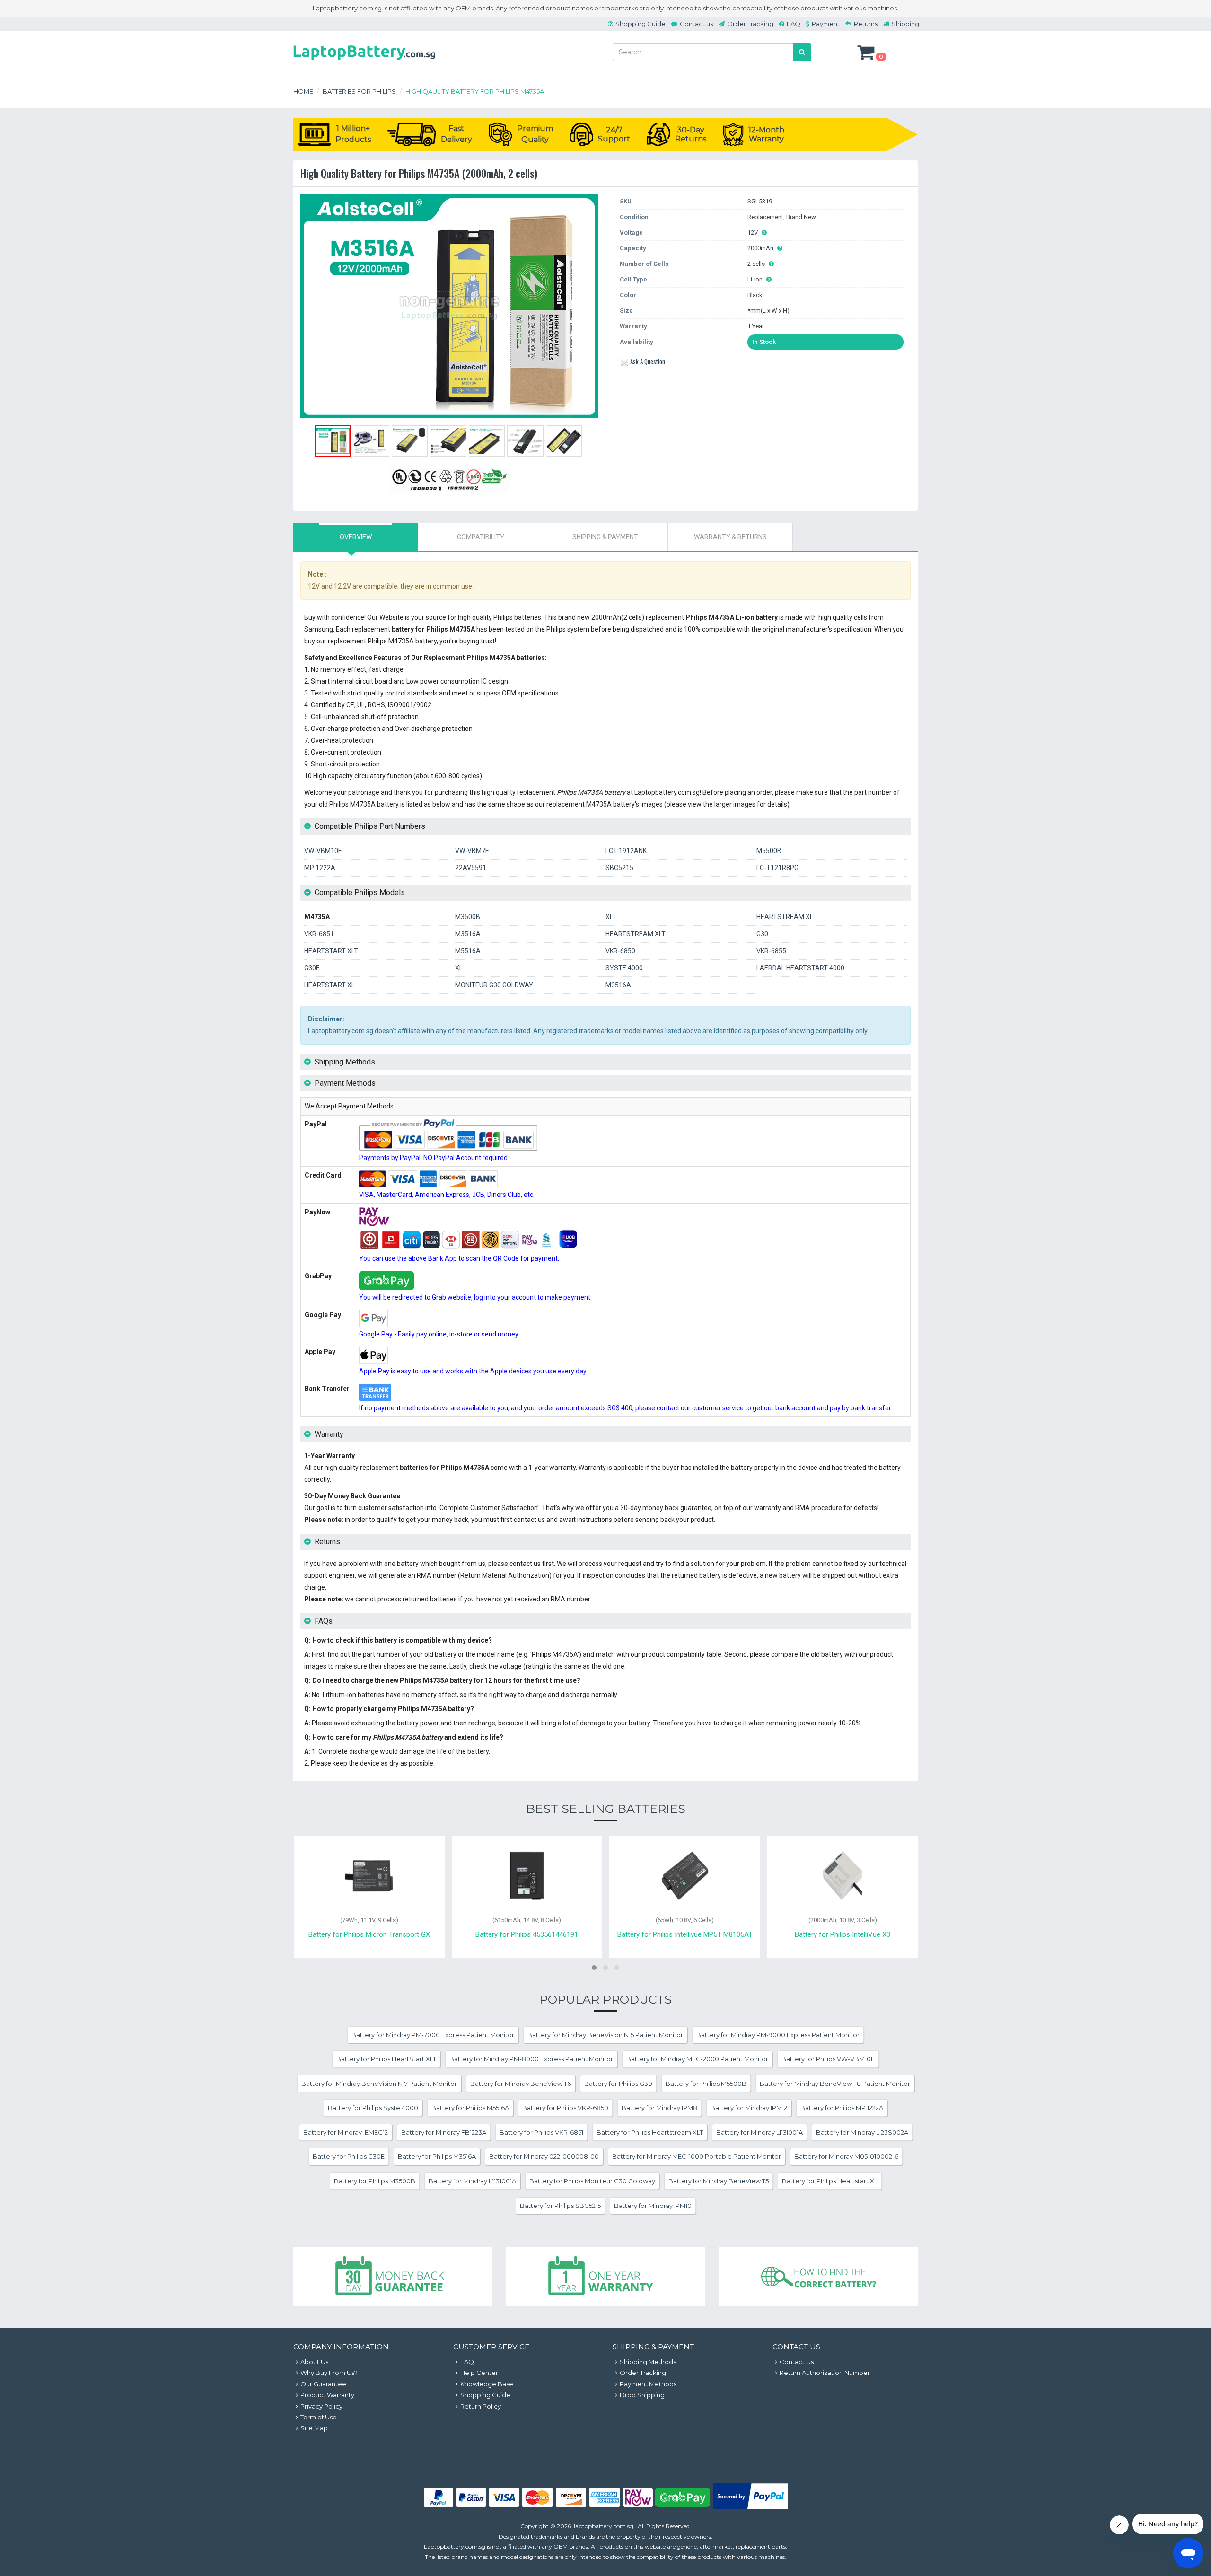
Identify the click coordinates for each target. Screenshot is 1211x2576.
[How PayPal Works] (750, 2507)
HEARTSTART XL (329, 985)
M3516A (468, 934)
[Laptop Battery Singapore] (364, 62)
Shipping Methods (648, 2362)
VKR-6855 (771, 951)
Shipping (905, 24)
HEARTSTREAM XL (785, 917)
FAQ (794, 24)
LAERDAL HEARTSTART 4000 (800, 968)
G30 (762, 934)
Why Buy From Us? (329, 2373)
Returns (866, 24)
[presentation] (356, 537)
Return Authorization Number (825, 2373)
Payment (826, 24)
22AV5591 (471, 868)
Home (303, 91)
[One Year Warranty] (605, 2277)
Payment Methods (648, 2384)
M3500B (468, 917)
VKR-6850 (620, 951)
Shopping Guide (641, 24)
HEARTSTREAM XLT (636, 934)
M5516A (468, 951)
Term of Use (319, 2417)
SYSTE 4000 (624, 968)
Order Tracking (750, 24)
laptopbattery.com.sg (604, 2526)
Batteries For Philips (359, 91)
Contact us (696, 24)
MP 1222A (320, 868)
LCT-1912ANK (626, 851)
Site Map (314, 2428)
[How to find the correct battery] (818, 2277)
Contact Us (797, 2362)
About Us (314, 2362)
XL (459, 968)
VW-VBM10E (323, 851)
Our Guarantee (323, 2384)
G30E (312, 968)
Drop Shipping (642, 2395)
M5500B (769, 851)
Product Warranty (327, 2395)
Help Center (479, 2373)
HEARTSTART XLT (331, 951)
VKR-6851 (319, 934)
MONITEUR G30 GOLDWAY (494, 985)
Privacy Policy (321, 2406)
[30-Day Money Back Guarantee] (393, 2277)
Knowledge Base (487, 2384)
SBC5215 (619, 868)
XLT (611, 917)
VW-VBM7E (472, 851)
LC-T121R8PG (777, 868)
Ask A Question (648, 361)
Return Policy (481, 2406)
